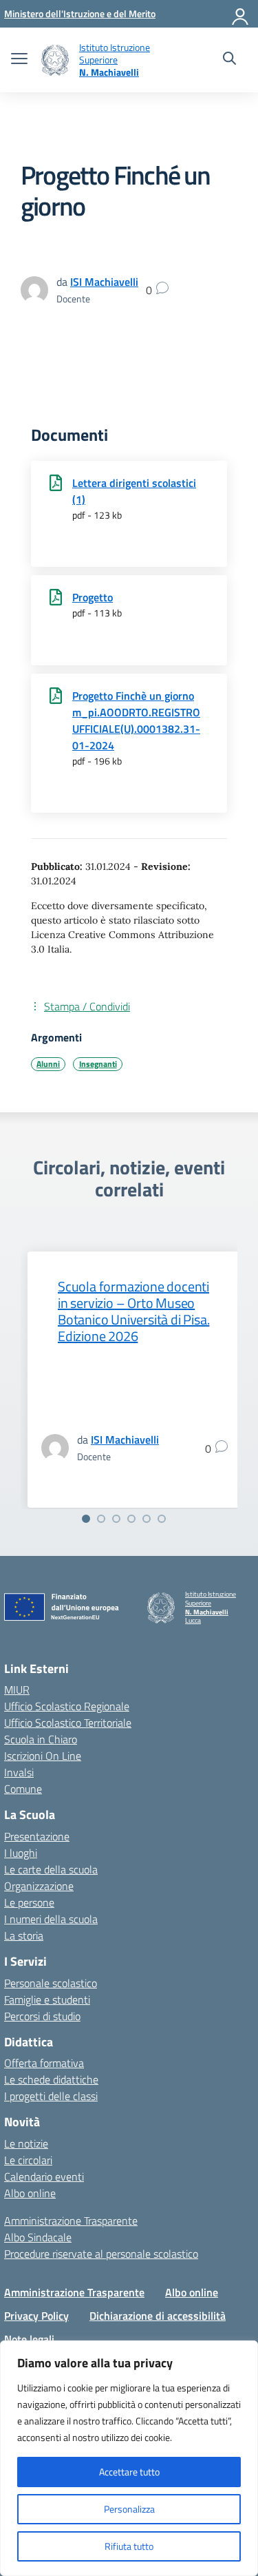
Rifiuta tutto (129, 2546)
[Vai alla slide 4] (131, 1519)
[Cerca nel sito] (229, 60)
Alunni (48, 1064)
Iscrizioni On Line (43, 1756)
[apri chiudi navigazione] (19, 60)
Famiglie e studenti (47, 1999)
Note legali (29, 2339)
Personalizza (129, 2509)
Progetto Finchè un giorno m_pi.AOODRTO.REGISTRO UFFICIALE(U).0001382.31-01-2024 (136, 720)
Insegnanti (98, 1064)
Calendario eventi (44, 2177)
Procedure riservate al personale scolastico (101, 2254)
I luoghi (21, 1853)
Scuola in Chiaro (41, 1739)
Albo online (30, 2193)
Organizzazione (39, 1886)
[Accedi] (241, 14)
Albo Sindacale (38, 2237)
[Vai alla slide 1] (86, 1519)
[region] (129, 2458)
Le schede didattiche (51, 2079)
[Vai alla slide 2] (101, 1519)
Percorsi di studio (42, 2016)
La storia (24, 1935)
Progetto (93, 597)
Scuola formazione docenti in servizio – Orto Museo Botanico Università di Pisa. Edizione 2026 (133, 1311)
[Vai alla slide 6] (162, 1519)
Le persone (29, 1902)
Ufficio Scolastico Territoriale (68, 1723)
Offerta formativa (44, 2063)
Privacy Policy (36, 2316)
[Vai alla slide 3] (116, 1519)
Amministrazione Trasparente (71, 2221)
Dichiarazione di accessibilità (158, 2316)
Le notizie (26, 2143)
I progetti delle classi (51, 2096)
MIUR (17, 1690)
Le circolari (28, 2160)
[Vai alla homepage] (55, 60)
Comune (23, 1789)
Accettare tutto (129, 2472)
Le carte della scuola (51, 1869)
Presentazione (37, 1836)
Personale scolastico (51, 1983)
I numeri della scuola (51, 1919)
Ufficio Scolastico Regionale (67, 1706)
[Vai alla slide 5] (147, 1519)
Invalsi (19, 1772)
